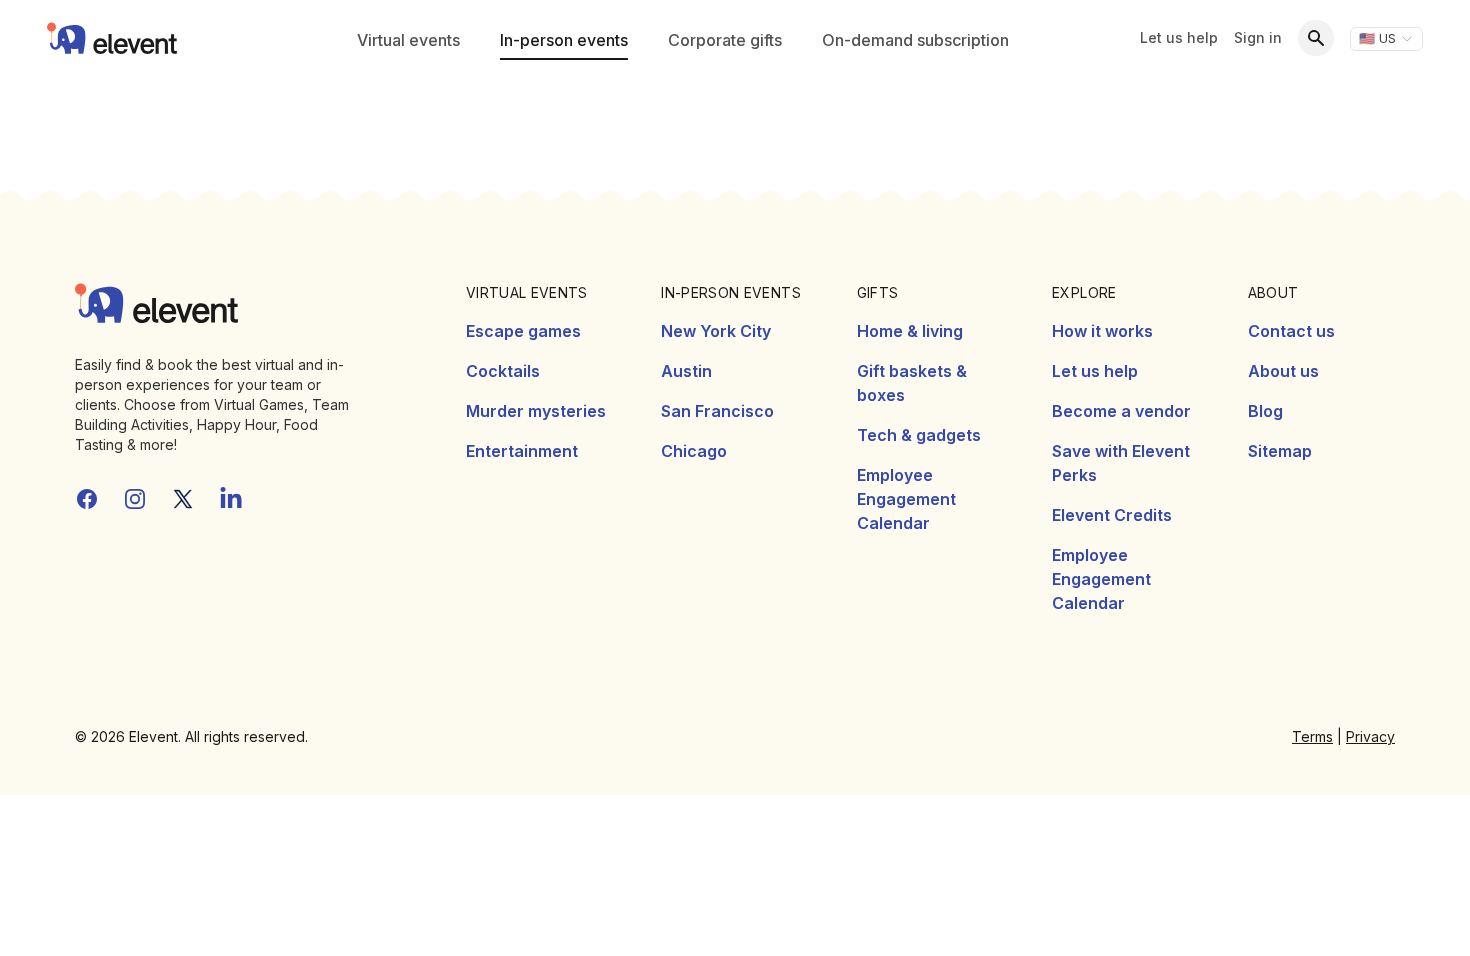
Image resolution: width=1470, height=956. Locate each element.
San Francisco (717, 411)
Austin (686, 371)
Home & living (910, 331)
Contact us (1291, 331)
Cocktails (503, 371)
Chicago (694, 451)
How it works (1102, 331)
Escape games (523, 331)
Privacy (1370, 736)
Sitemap (1280, 451)
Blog (1265, 411)
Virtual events (408, 40)
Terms (1312, 736)
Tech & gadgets (919, 435)
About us (1283, 371)
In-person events (564, 40)
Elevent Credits (1112, 515)
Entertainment (522, 451)
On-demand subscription (915, 40)
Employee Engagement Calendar (906, 499)
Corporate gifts (725, 40)
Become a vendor (1121, 411)
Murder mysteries (536, 411)
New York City (716, 331)
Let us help (1179, 37)
